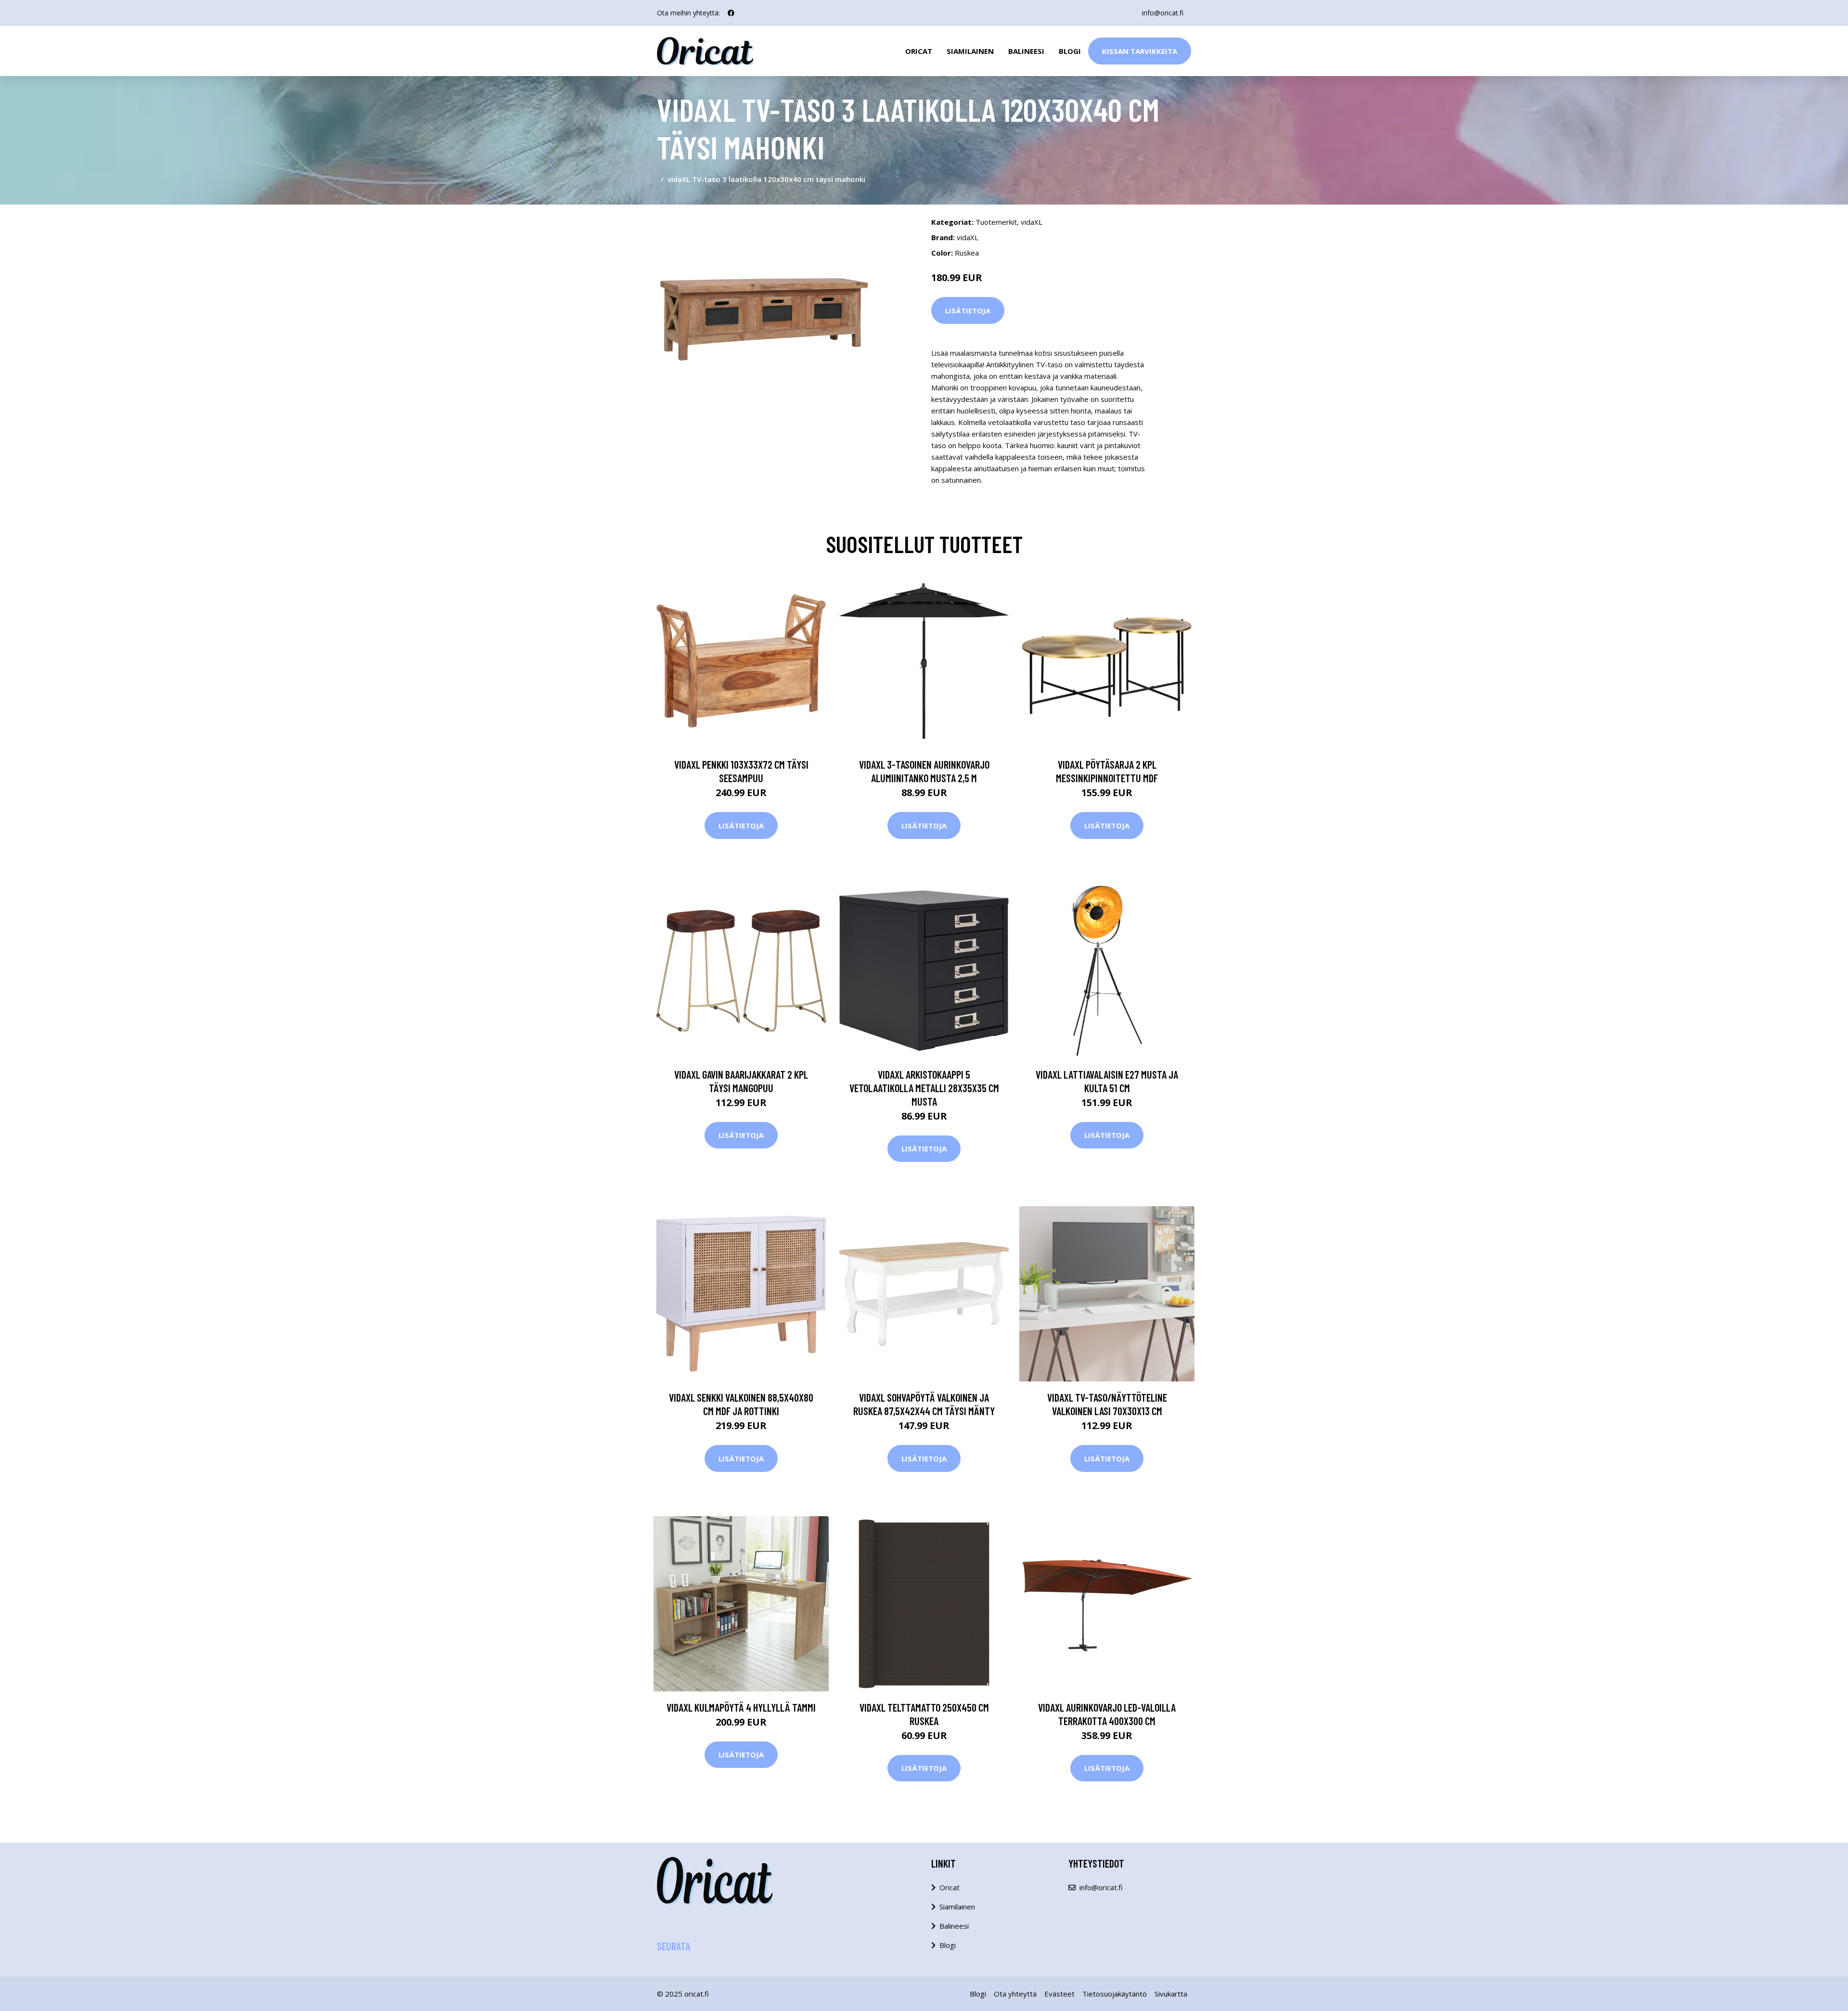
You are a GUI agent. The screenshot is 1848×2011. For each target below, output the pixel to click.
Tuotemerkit (996, 222)
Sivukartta (1171, 1994)
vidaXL (1032, 222)
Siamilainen (970, 51)
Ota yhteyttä (1015, 1994)
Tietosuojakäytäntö (1115, 1994)
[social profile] (731, 13)
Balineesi (1026, 51)
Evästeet (1059, 1994)
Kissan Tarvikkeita (1140, 51)
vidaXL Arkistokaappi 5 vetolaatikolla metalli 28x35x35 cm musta (924, 1088)
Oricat (919, 51)
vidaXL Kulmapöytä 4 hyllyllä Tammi (741, 1707)
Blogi (1070, 51)
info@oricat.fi (1163, 13)
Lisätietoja (968, 310)
